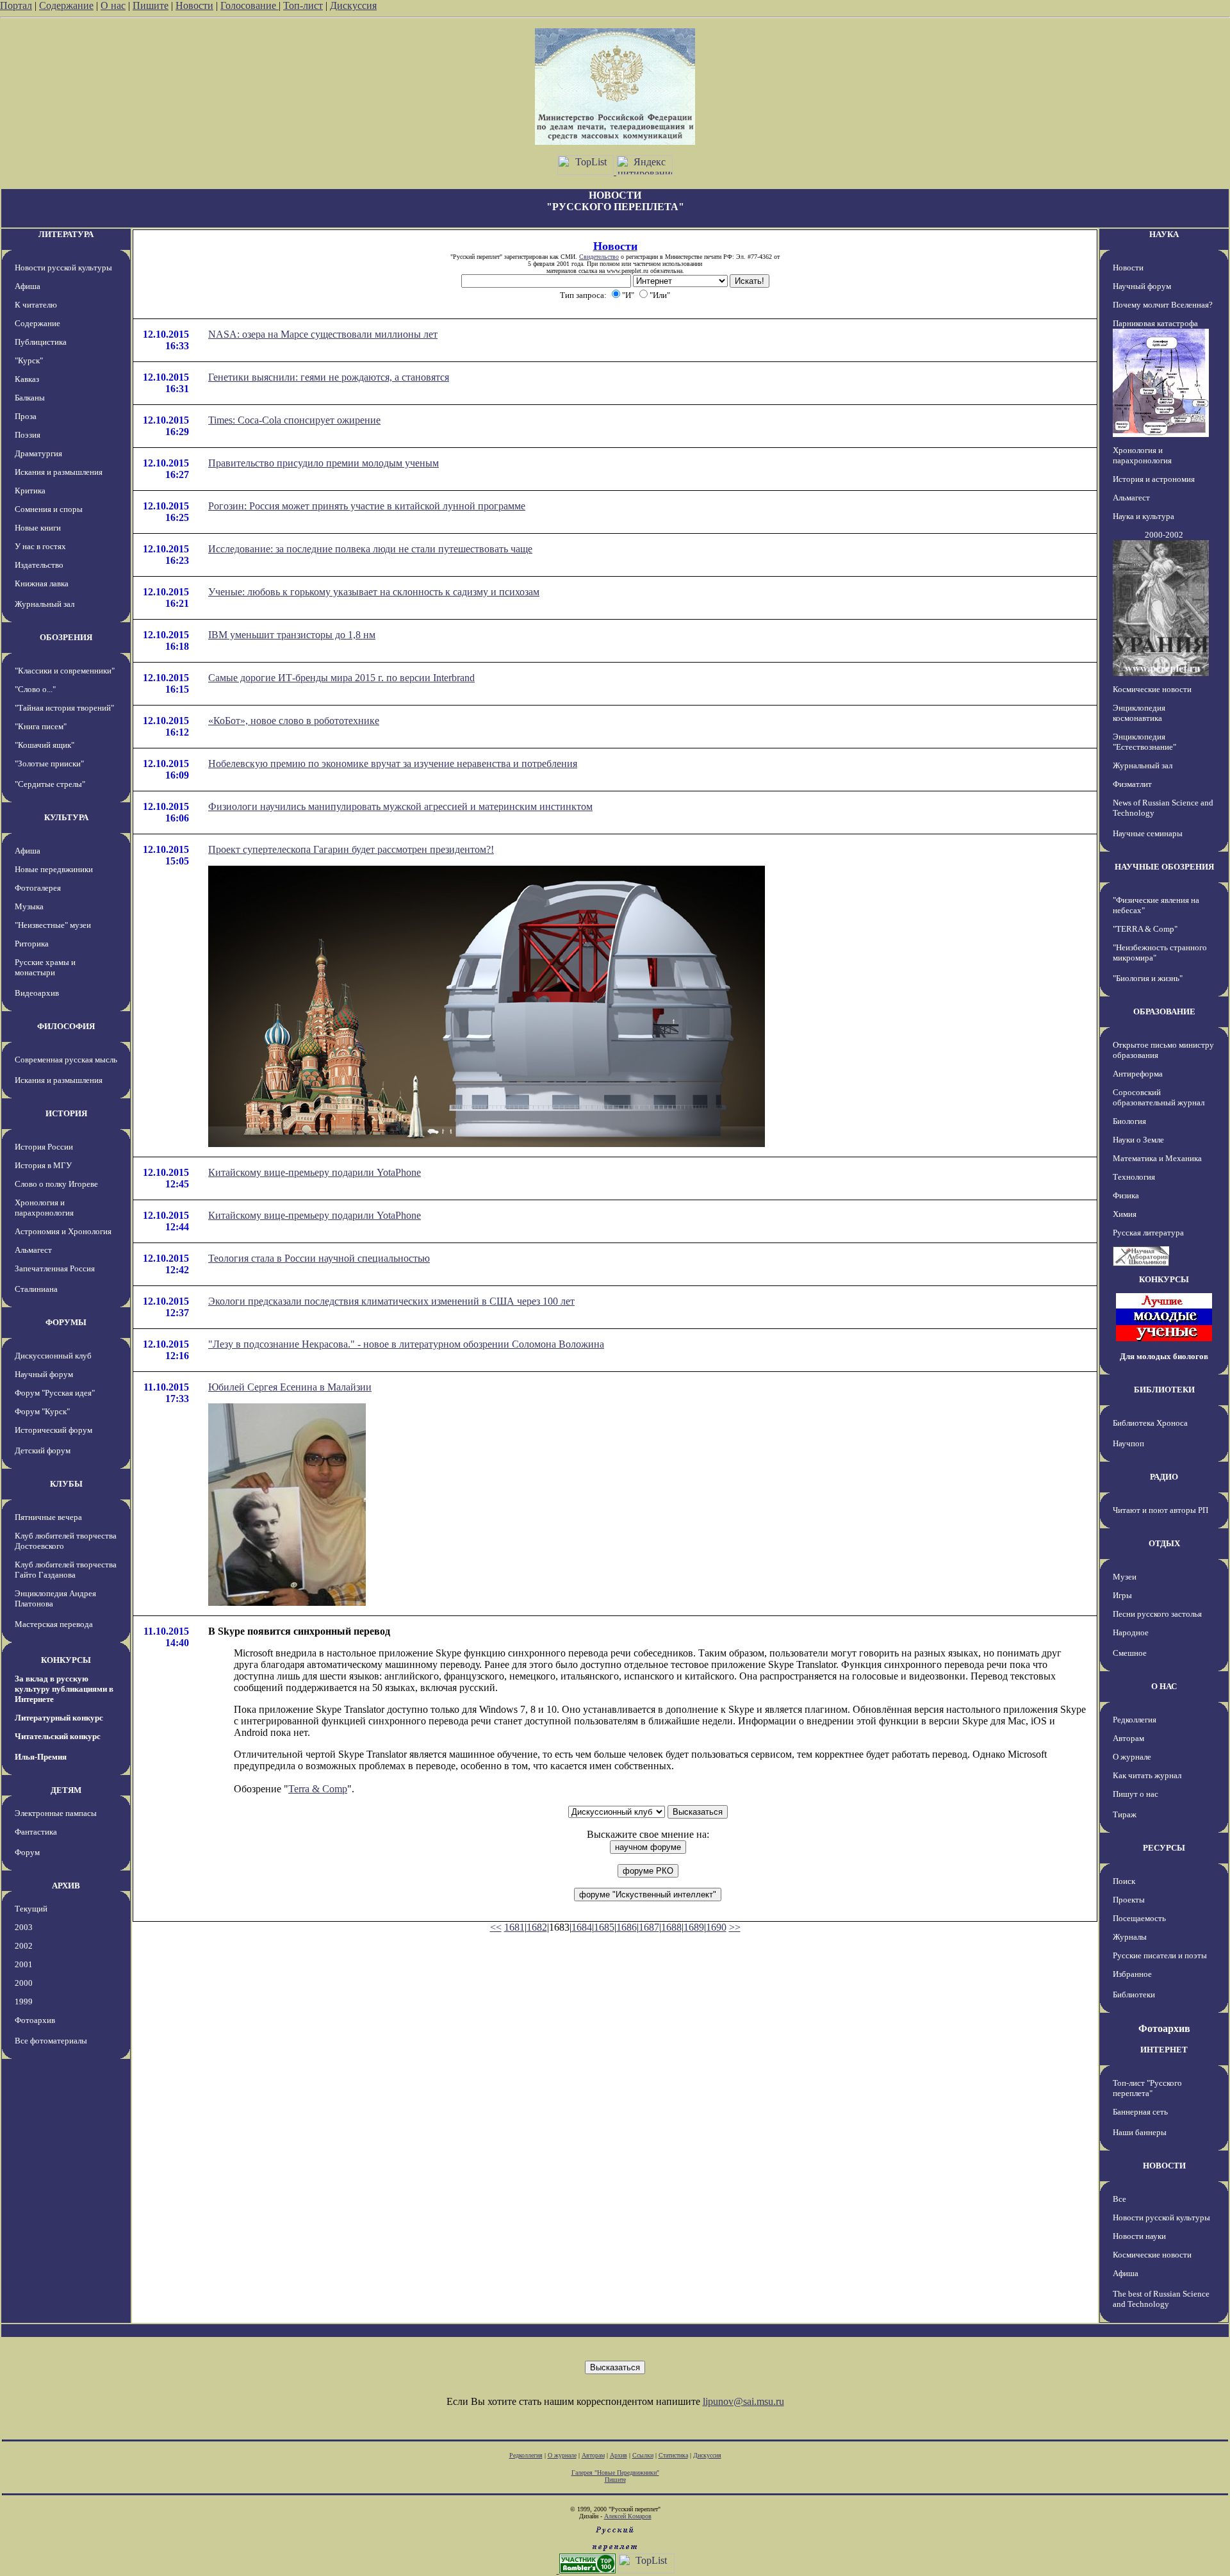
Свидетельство (599, 257)
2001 (24, 1964)
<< (496, 1927)
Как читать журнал (1147, 1775)
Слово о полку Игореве (56, 1184)
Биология (1129, 1121)
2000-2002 (1164, 535)
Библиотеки (1134, 1994)
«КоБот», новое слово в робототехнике (294, 721)
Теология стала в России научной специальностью (319, 1258)
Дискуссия (353, 5)
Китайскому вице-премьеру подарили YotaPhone (315, 1172)
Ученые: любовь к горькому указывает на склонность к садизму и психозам (374, 592)
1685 (604, 1927)
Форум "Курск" (42, 1411)
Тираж (1125, 1814)
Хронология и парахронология (44, 1208)
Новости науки (1139, 2236)
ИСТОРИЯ (66, 1113)
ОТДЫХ (1164, 1543)
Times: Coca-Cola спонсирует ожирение (294, 420)
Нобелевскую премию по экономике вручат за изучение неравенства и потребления (393, 764)
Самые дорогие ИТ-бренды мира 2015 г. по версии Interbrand (341, 678)
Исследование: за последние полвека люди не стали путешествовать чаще (370, 549)
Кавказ (27, 379)
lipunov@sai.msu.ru (743, 2401)
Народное (1131, 1632)
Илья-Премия (41, 1757)
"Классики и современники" (65, 671)
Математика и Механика (1157, 1158)
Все (1119, 2199)
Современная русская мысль (66, 1060)
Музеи (1125, 1577)
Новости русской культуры (63, 268)
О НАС (1164, 1686)
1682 (537, 1927)
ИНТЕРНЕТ (1164, 2050)
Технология (1134, 1177)
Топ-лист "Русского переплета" (1147, 2088)
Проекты (1129, 1900)
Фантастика (36, 1832)
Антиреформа (1138, 1074)
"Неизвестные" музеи (53, 925)
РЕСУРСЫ (1164, 1848)
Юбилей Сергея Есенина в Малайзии (290, 1387)
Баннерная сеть (1140, 2112)
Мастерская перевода (54, 1624)
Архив (619, 2455)
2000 (24, 1983)
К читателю (36, 305)
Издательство (39, 565)
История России (44, 1147)
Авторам (1128, 1738)
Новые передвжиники (54, 869)
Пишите (151, 5)
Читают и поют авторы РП (1160, 1510)
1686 (627, 1927)
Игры (1122, 1595)
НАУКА (1164, 234)
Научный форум (44, 1374)
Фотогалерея (38, 888)
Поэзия (28, 435)
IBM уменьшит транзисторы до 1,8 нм (292, 635)
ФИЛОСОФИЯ (66, 1026)
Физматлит (1132, 784)
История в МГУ (43, 1165)
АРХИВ (66, 1886)
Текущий (31, 1909)
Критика (30, 491)
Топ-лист (303, 5)
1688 (671, 1927)
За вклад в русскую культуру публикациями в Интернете (64, 1689)
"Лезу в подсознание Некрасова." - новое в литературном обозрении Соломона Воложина (406, 1344)
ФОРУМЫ (66, 1322)
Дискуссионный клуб (53, 1356)
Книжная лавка (42, 583)
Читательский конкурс (58, 1736)
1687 (649, 1927)
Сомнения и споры (49, 509)
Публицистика (41, 342)
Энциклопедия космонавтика (1139, 713)
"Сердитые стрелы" (50, 784)
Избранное (1132, 1974)
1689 (694, 1927)
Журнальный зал (45, 604)
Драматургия (38, 453)
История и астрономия (1154, 479)
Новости (194, 5)
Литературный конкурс (59, 1718)
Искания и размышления (59, 472)
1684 (582, 1927)
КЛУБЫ (66, 1484)
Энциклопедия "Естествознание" (1144, 742)
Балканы (30, 398)
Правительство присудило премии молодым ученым (324, 463)
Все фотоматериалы (51, 2041)
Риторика (32, 944)
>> (735, 1927)
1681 (514, 1927)
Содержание (66, 5)
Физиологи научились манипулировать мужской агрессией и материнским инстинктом (400, 806)
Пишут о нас (1136, 1794)
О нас (113, 5)
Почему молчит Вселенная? (1163, 305)
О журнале (1132, 1757)
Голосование (250, 5)
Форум (27, 1852)
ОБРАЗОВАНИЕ (1164, 1011)
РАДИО (1164, 1477)
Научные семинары (1148, 833)
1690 (716, 1927)
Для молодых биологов (1164, 1356)
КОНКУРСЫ (66, 1660)
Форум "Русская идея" (55, 1393)
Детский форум (43, 1450)
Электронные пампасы (56, 1813)
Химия (1125, 1214)
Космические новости (1152, 689)
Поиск (1124, 1881)
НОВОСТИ (1164, 2166)
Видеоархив (37, 993)
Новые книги (38, 528)
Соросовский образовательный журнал (1159, 1097)
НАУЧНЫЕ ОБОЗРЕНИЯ (1164, 867)
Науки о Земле (1138, 1140)
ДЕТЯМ (66, 1790)
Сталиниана (36, 1289)
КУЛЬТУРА (66, 817)
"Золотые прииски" (49, 764)
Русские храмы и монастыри (45, 967)
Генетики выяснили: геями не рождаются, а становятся (329, 377)
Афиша (28, 286)
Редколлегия (1135, 1720)
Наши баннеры (1140, 2132)
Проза (26, 416)
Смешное (1130, 1653)
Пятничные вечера (48, 1517)
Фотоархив (35, 2020)
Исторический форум (53, 1430)
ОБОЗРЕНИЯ (66, 637)
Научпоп (1128, 1443)
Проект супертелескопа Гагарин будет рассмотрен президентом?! (351, 849)
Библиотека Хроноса (1150, 1423)
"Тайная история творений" (64, 708)
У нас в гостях (40, 546)
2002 (24, 1946)
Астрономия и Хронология (63, 1231)
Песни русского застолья (1157, 1614)
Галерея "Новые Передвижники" (615, 2473)
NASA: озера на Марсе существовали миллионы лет (323, 334)
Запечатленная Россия (55, 1268)
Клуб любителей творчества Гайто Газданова (66, 1570)
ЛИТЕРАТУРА (66, 234)
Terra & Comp (318, 1789)
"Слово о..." (35, 689)
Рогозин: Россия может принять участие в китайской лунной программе (367, 506)
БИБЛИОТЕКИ (1164, 1390)
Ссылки (643, 2455)
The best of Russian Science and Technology (1161, 2299)
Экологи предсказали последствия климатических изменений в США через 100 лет (391, 1301)
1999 (24, 2002)
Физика (1126, 1195)
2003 (24, 1927)
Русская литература (1148, 1233)
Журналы (1130, 1937)
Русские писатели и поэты (1160, 1955)
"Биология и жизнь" (1148, 978)
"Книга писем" (41, 726)
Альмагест (33, 1250)
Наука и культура (1144, 516)
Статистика (673, 2455)
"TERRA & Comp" (1145, 929)
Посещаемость (1139, 1918)
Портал (16, 5)
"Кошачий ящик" (45, 745)
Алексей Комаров (628, 2516)
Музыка (29, 906)
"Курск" (29, 360)
